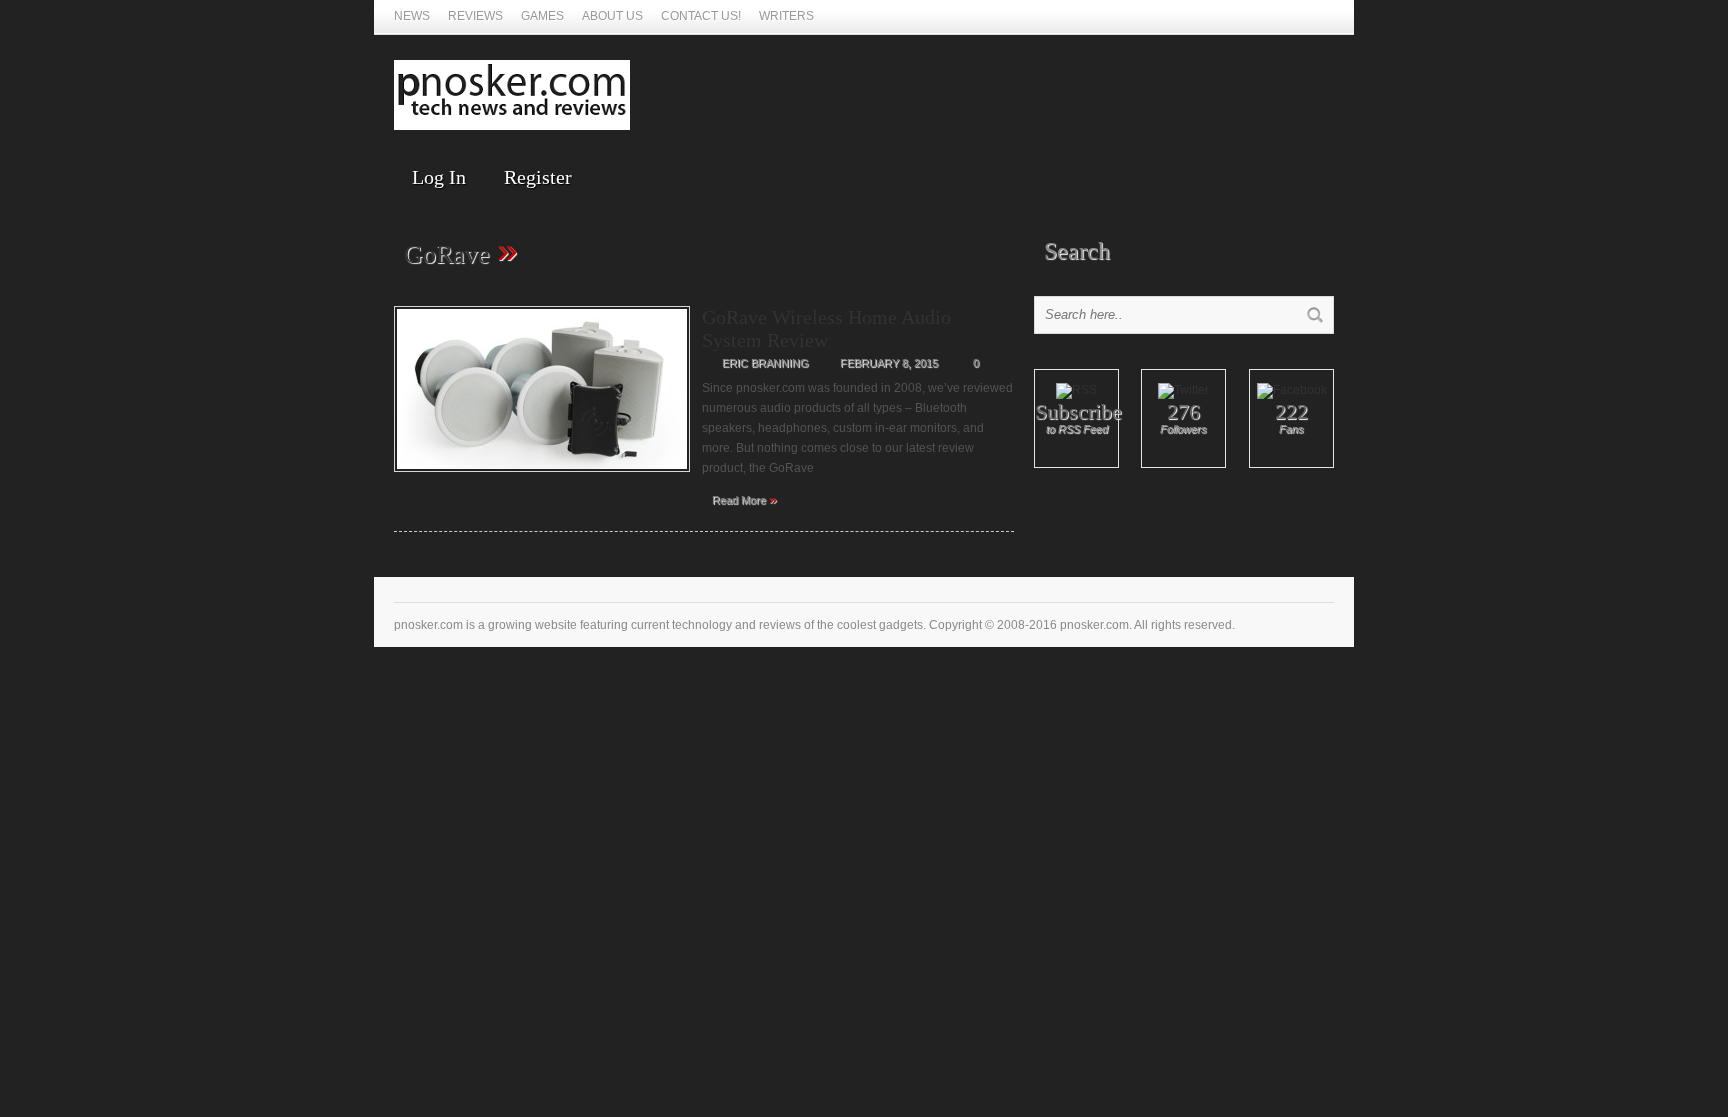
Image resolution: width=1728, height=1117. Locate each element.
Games (542, 16)
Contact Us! (701, 16)
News (412, 16)
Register (538, 177)
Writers (786, 16)
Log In (439, 177)
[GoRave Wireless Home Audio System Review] (542, 478)
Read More (744, 499)
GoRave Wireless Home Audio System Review (826, 328)
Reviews (475, 16)
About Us (612, 16)
